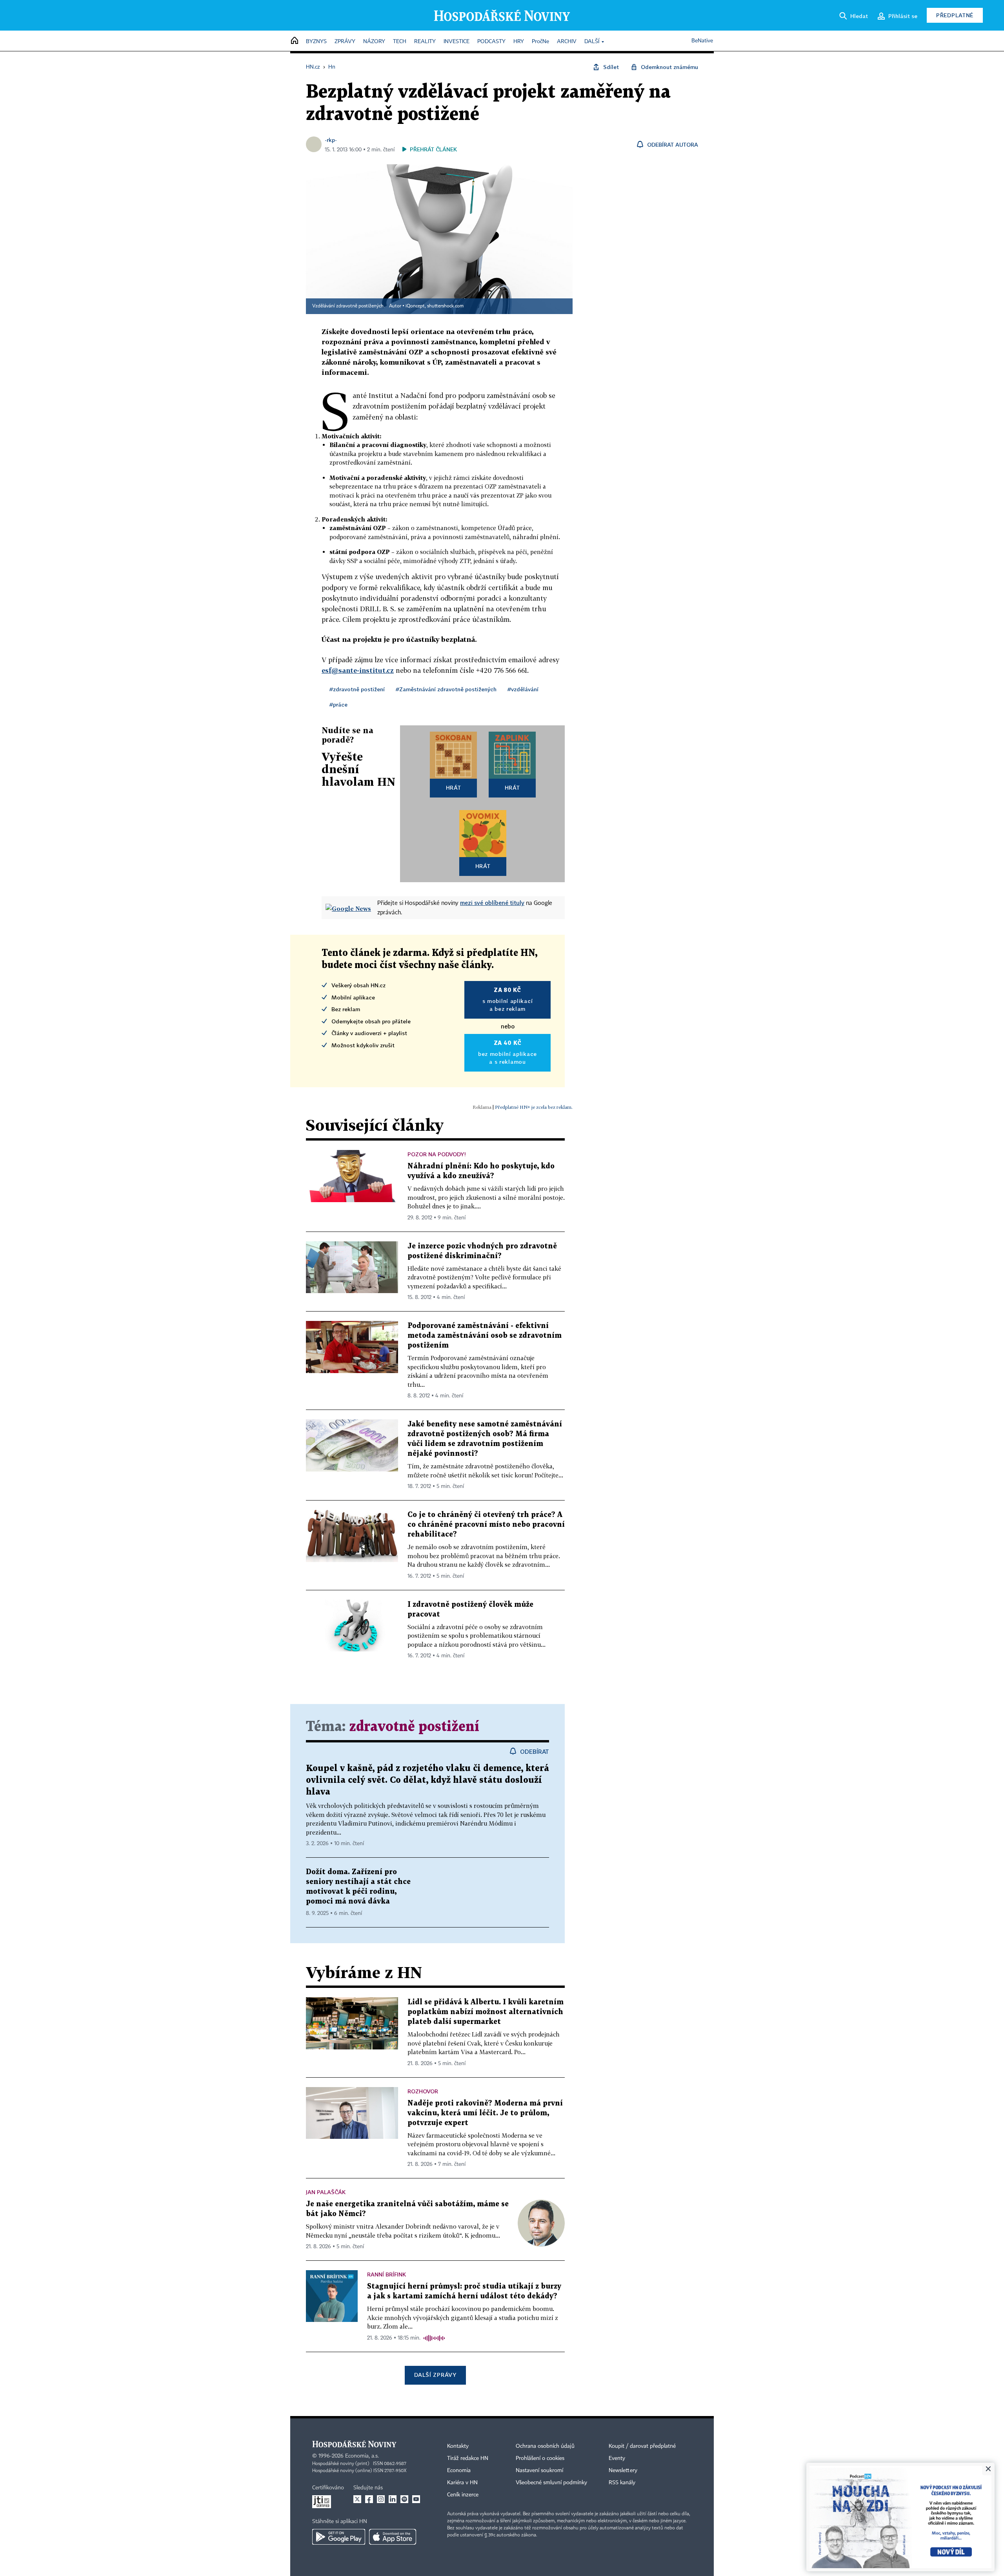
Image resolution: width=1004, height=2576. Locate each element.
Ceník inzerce (463, 2495)
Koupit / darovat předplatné (642, 2446)
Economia (459, 2471)
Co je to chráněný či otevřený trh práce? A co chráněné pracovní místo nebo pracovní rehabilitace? (486, 1525)
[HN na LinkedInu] (393, 2499)
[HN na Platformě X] (357, 2499)
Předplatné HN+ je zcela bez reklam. (534, 1107)
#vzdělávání (523, 689)
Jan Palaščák (326, 2192)
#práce (338, 704)
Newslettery (623, 2471)
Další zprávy (435, 2375)
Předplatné (955, 15)
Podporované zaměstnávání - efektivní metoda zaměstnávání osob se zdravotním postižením (485, 1336)
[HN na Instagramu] (381, 2499)
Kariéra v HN (462, 2483)
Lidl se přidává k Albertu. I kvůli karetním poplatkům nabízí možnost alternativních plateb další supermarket (486, 2012)
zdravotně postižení (414, 1727)
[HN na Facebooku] (369, 2499)
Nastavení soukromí (539, 2471)
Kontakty (458, 2446)
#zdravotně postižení (357, 689)
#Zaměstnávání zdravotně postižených (446, 689)
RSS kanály (622, 2483)
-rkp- (331, 140)
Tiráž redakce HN (468, 2458)
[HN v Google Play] (339, 2537)
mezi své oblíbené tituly (492, 903)
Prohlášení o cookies (540, 2458)
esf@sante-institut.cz (358, 670)
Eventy (617, 2458)
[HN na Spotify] (404, 2499)
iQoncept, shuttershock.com (435, 306)
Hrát (454, 788)
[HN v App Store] (393, 2537)
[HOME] (295, 41)
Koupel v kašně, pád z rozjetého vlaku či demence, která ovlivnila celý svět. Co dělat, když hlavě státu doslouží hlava (427, 1780)
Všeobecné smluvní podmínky (551, 2483)
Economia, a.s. (362, 2456)
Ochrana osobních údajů (545, 2446)
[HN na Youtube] (416, 2499)
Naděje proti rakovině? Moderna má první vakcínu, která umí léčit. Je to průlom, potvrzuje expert (485, 2113)
